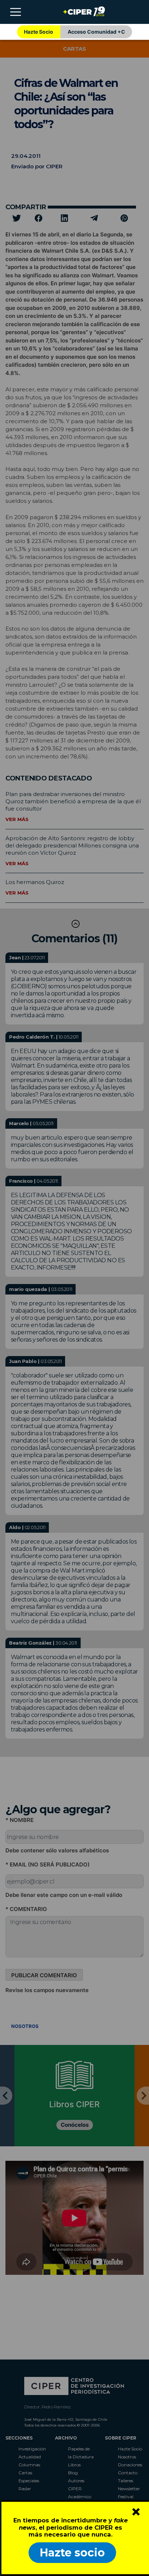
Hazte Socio (39, 32)
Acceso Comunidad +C (96, 32)
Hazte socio (72, 2553)
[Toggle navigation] (16, 12)
